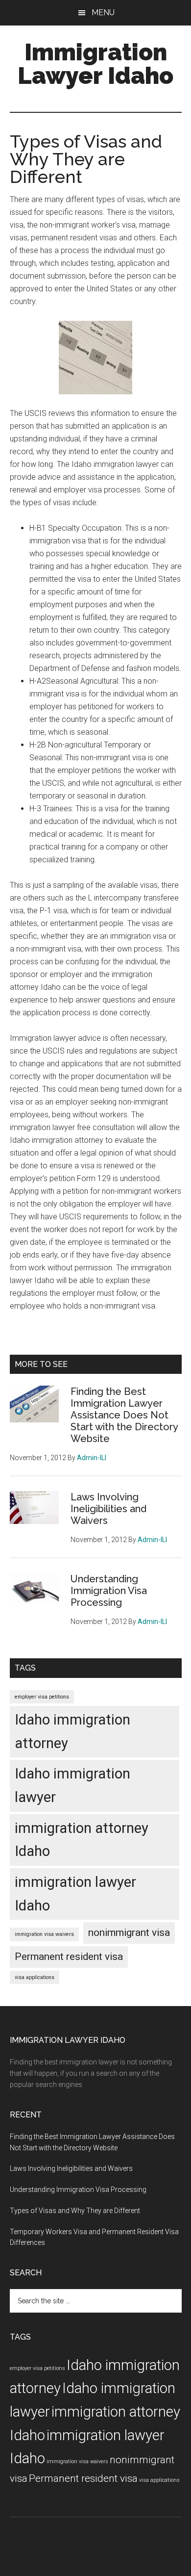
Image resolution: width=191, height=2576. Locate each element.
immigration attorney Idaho (82, 1840)
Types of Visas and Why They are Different (75, 2211)
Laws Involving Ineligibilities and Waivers (108, 1509)
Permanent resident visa (69, 1957)
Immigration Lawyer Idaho (95, 64)
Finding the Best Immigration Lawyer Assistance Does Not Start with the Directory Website (124, 1415)
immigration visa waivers (44, 1934)
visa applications (35, 1977)
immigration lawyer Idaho (75, 1894)
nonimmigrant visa (129, 1932)
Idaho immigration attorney (72, 1731)
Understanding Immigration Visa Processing (109, 1591)
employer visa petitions (42, 1697)
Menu (103, 13)
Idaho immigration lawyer (72, 1785)
